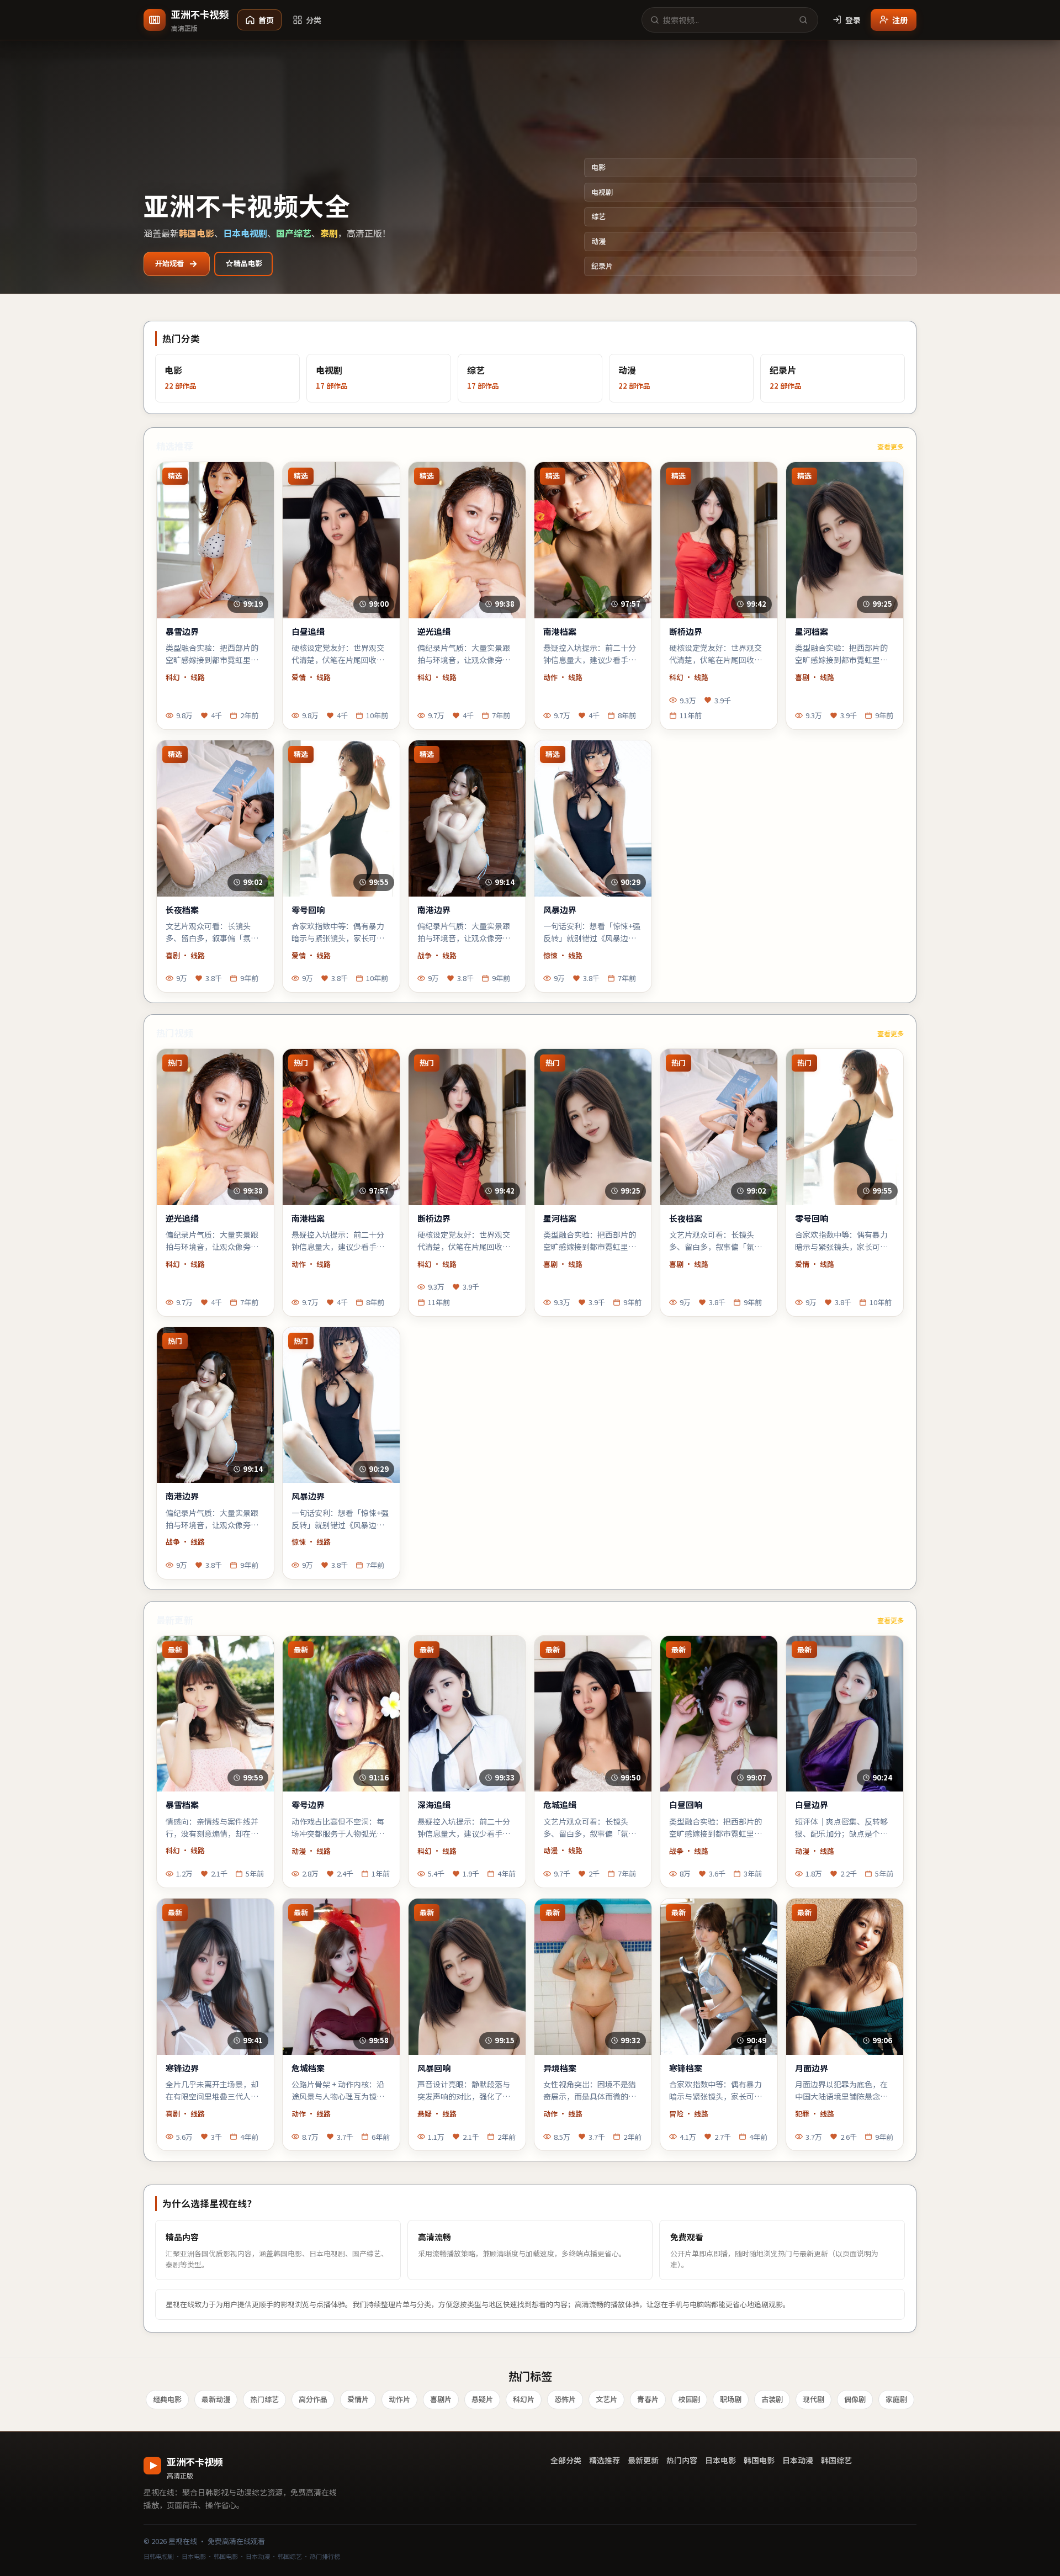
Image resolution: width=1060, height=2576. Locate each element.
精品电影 (248, 263)
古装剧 (772, 2399)
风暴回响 (434, 2068)
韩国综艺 (836, 2460)
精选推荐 (605, 2460)
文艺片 (606, 2399)
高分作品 (313, 2399)
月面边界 (812, 2068)
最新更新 (643, 2460)
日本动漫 (798, 2460)
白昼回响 (686, 1805)
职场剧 (731, 2399)
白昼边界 (812, 1805)
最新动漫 (216, 2399)
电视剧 (602, 192)
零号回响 (308, 910)
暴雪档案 (182, 1805)
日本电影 (720, 2460)
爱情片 (358, 2399)
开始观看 (169, 263)
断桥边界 (686, 632)
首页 (266, 20)
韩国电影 (759, 2460)
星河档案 (812, 632)
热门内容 (682, 2460)
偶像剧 (855, 2399)
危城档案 (308, 2068)
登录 (853, 20)
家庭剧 (896, 2399)
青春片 (648, 2399)
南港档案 (560, 632)
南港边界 (434, 910)
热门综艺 (264, 2399)
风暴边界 (560, 910)
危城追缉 (560, 1805)
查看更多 (891, 446)
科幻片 (524, 2399)
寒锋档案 (686, 2068)
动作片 (399, 2399)
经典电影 (167, 2399)
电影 (598, 167)
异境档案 (560, 2068)
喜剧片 (441, 2399)
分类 (314, 20)
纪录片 (602, 266)
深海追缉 (434, 1805)
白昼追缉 (308, 632)
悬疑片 (482, 2399)
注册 (900, 20)
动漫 (598, 241)
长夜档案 (182, 910)
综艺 (598, 216)
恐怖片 (565, 2399)
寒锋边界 (182, 2068)
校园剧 (689, 2399)
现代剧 (813, 2399)
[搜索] (803, 20)
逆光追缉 (434, 632)
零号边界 (308, 1805)
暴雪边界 (182, 632)
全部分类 (566, 2460)
